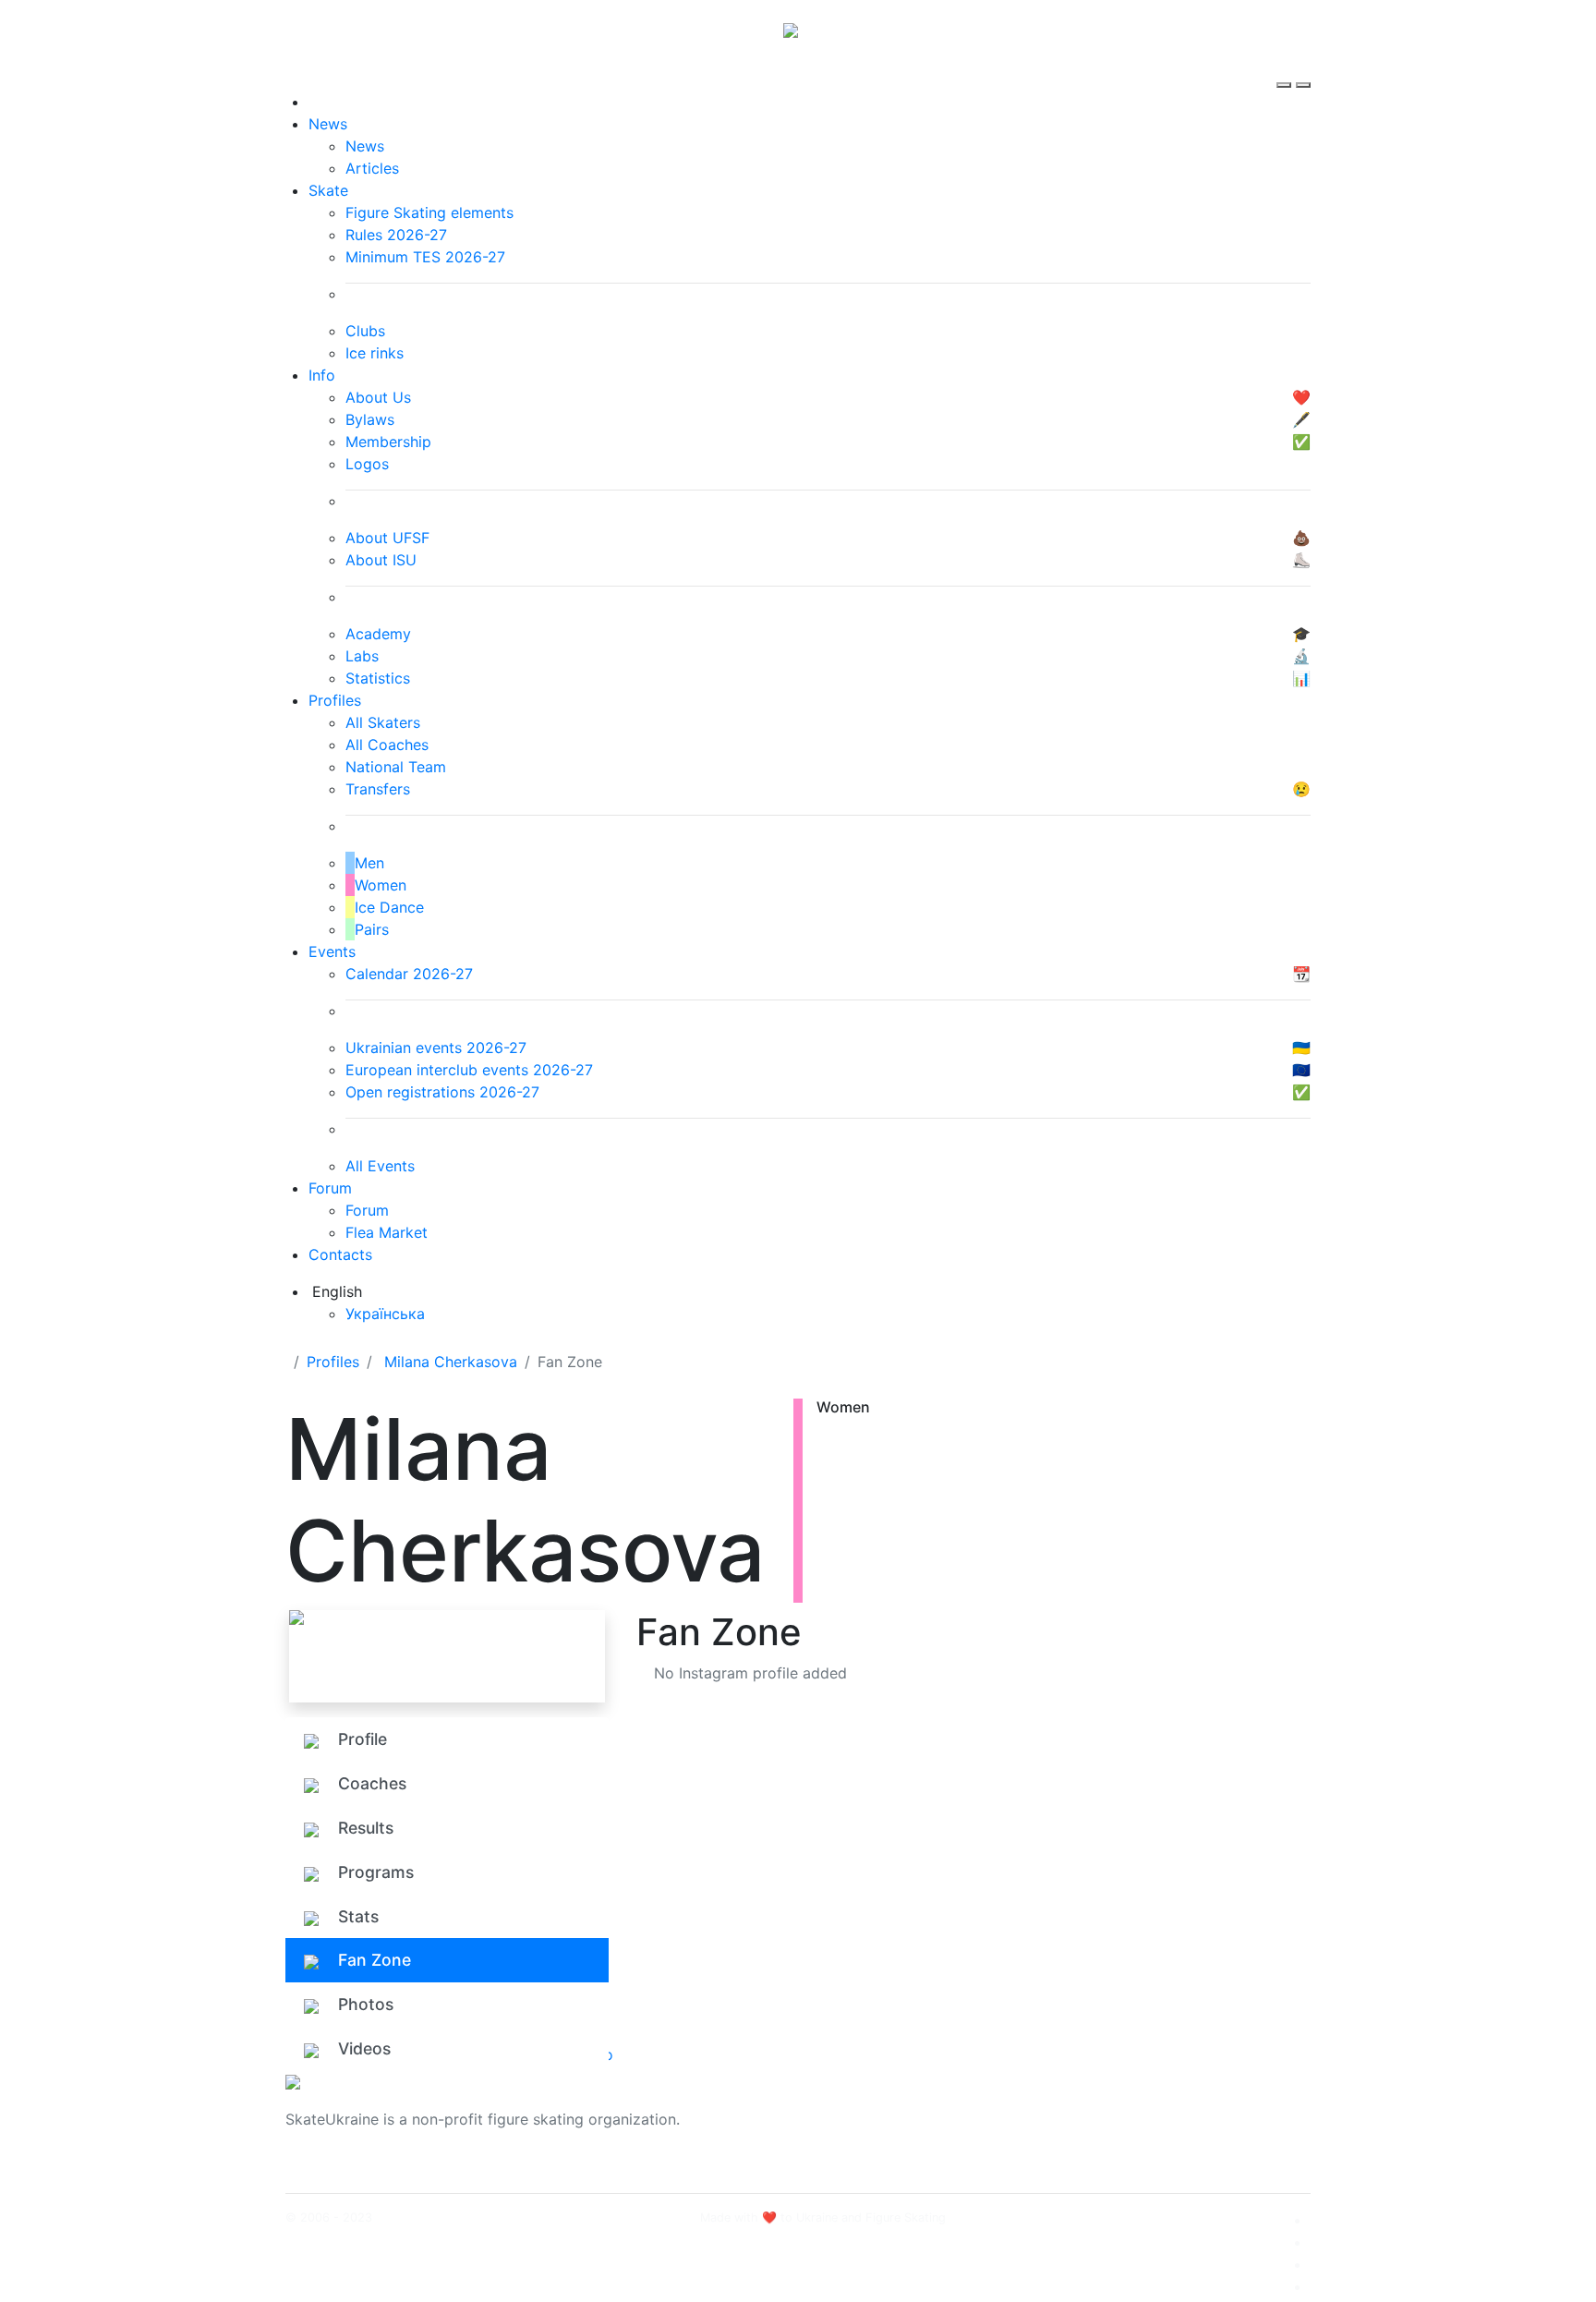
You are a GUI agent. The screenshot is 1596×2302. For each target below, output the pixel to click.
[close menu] (1303, 68)
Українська (385, 1314)
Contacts (340, 1254)
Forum (330, 1188)
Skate (328, 190)
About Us (1108, 2108)
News (328, 124)
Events (332, 951)
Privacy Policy (1124, 2130)
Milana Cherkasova (451, 1362)
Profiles (335, 700)
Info (322, 375)
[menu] (1286, 68)
